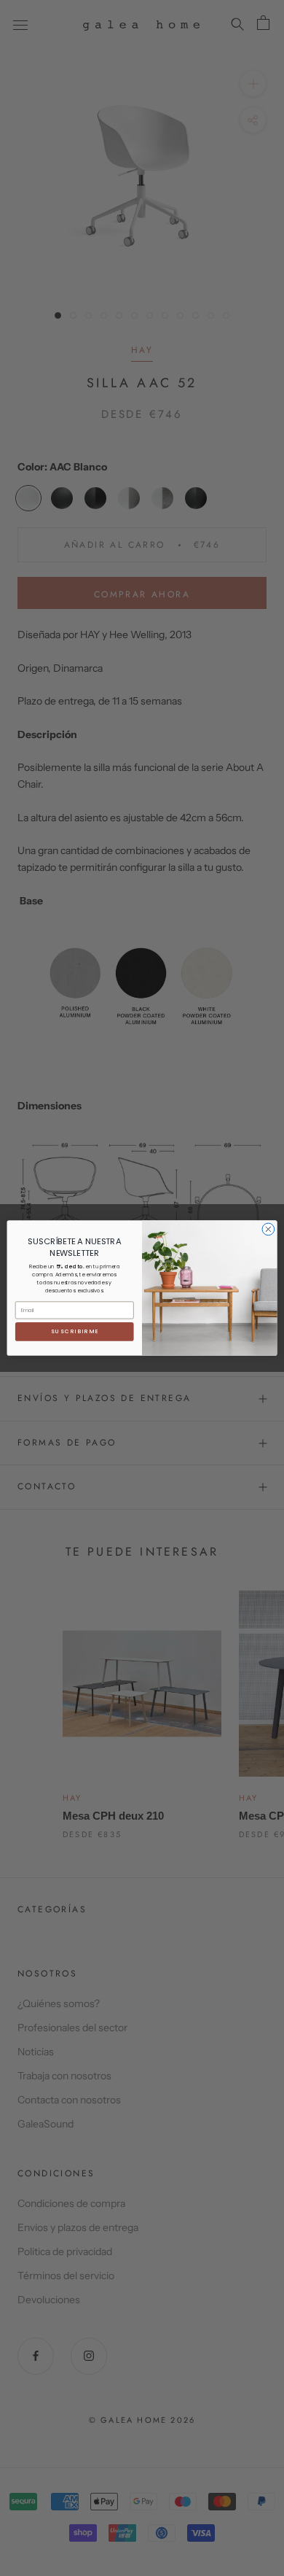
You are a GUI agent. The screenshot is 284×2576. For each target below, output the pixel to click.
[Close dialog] (268, 1229)
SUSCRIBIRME (75, 1331)
